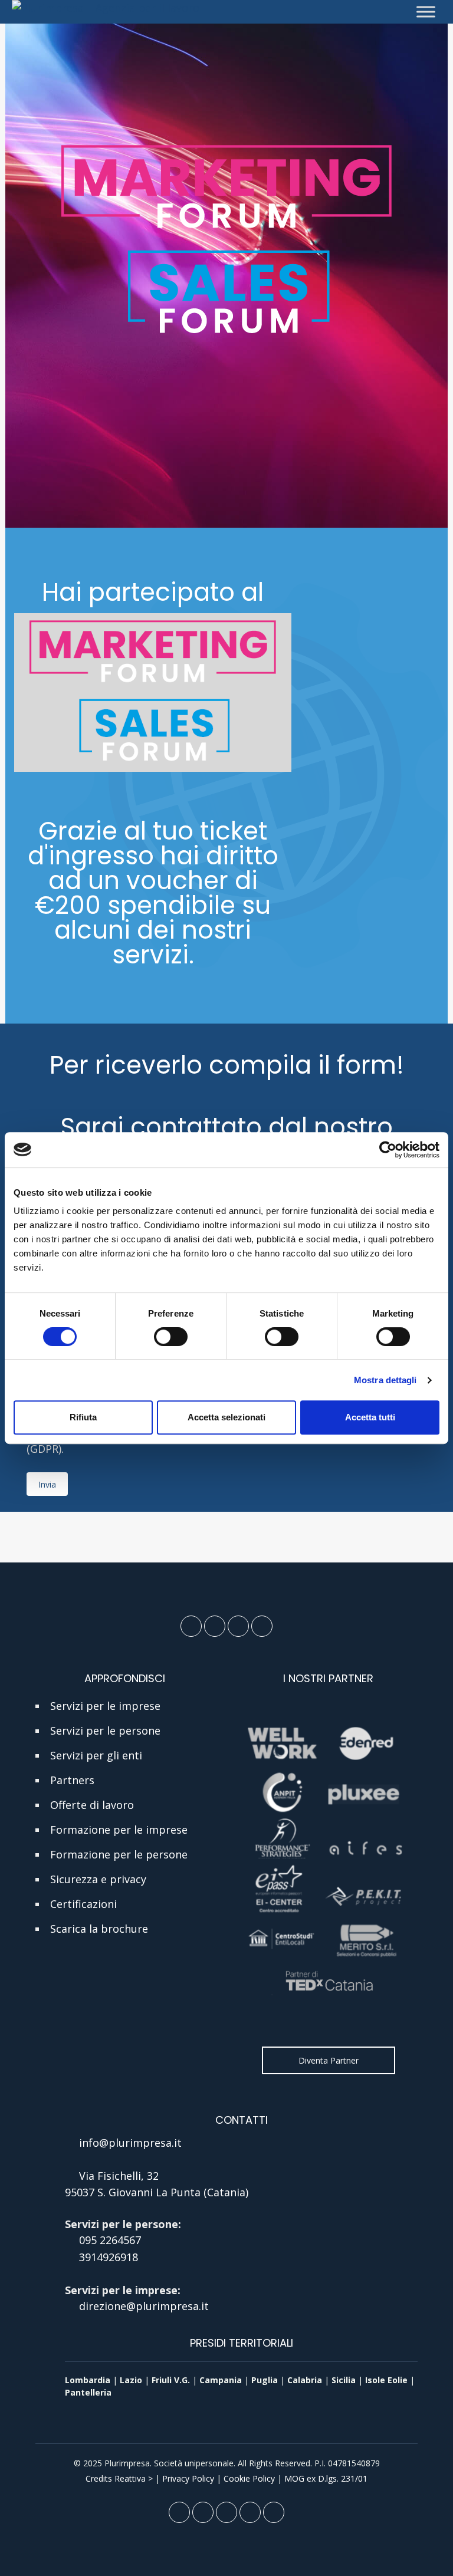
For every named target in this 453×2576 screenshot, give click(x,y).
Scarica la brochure (99, 1929)
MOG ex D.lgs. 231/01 (326, 2478)
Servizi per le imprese (105, 1706)
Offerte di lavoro (92, 1805)
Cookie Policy (249, 2478)
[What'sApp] (274, 2512)
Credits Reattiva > (119, 2478)
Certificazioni (83, 1904)
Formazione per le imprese (119, 1830)
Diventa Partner (329, 2060)
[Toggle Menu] (426, 11)
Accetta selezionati (226, 1417)
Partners (72, 1780)
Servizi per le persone (105, 1731)
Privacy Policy (188, 2478)
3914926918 (109, 2257)
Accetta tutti (370, 1417)
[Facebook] (191, 1626)
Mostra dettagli (385, 1380)
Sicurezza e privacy (98, 1879)
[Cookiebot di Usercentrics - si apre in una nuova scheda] (388, 1150)
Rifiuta (83, 1417)
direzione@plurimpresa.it (144, 2306)
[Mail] (238, 1626)
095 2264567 (110, 2240)
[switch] (171, 1337)
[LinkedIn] (215, 1626)
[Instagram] (262, 1626)
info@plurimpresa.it (130, 2143)
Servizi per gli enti (96, 1755)
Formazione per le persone (119, 1854)
